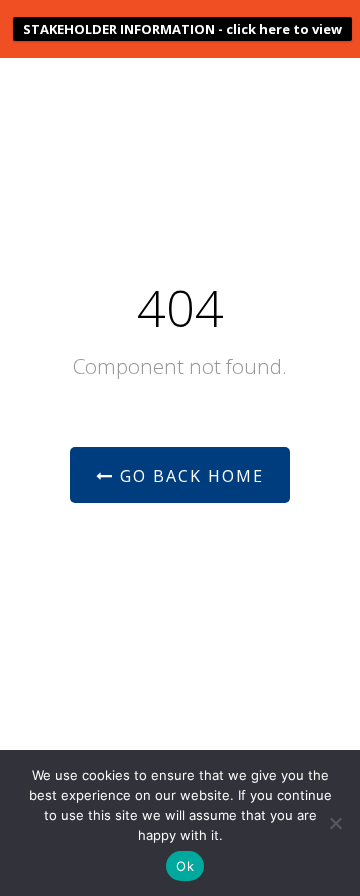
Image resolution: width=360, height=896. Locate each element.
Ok (185, 866)
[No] (335, 823)
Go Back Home (189, 476)
